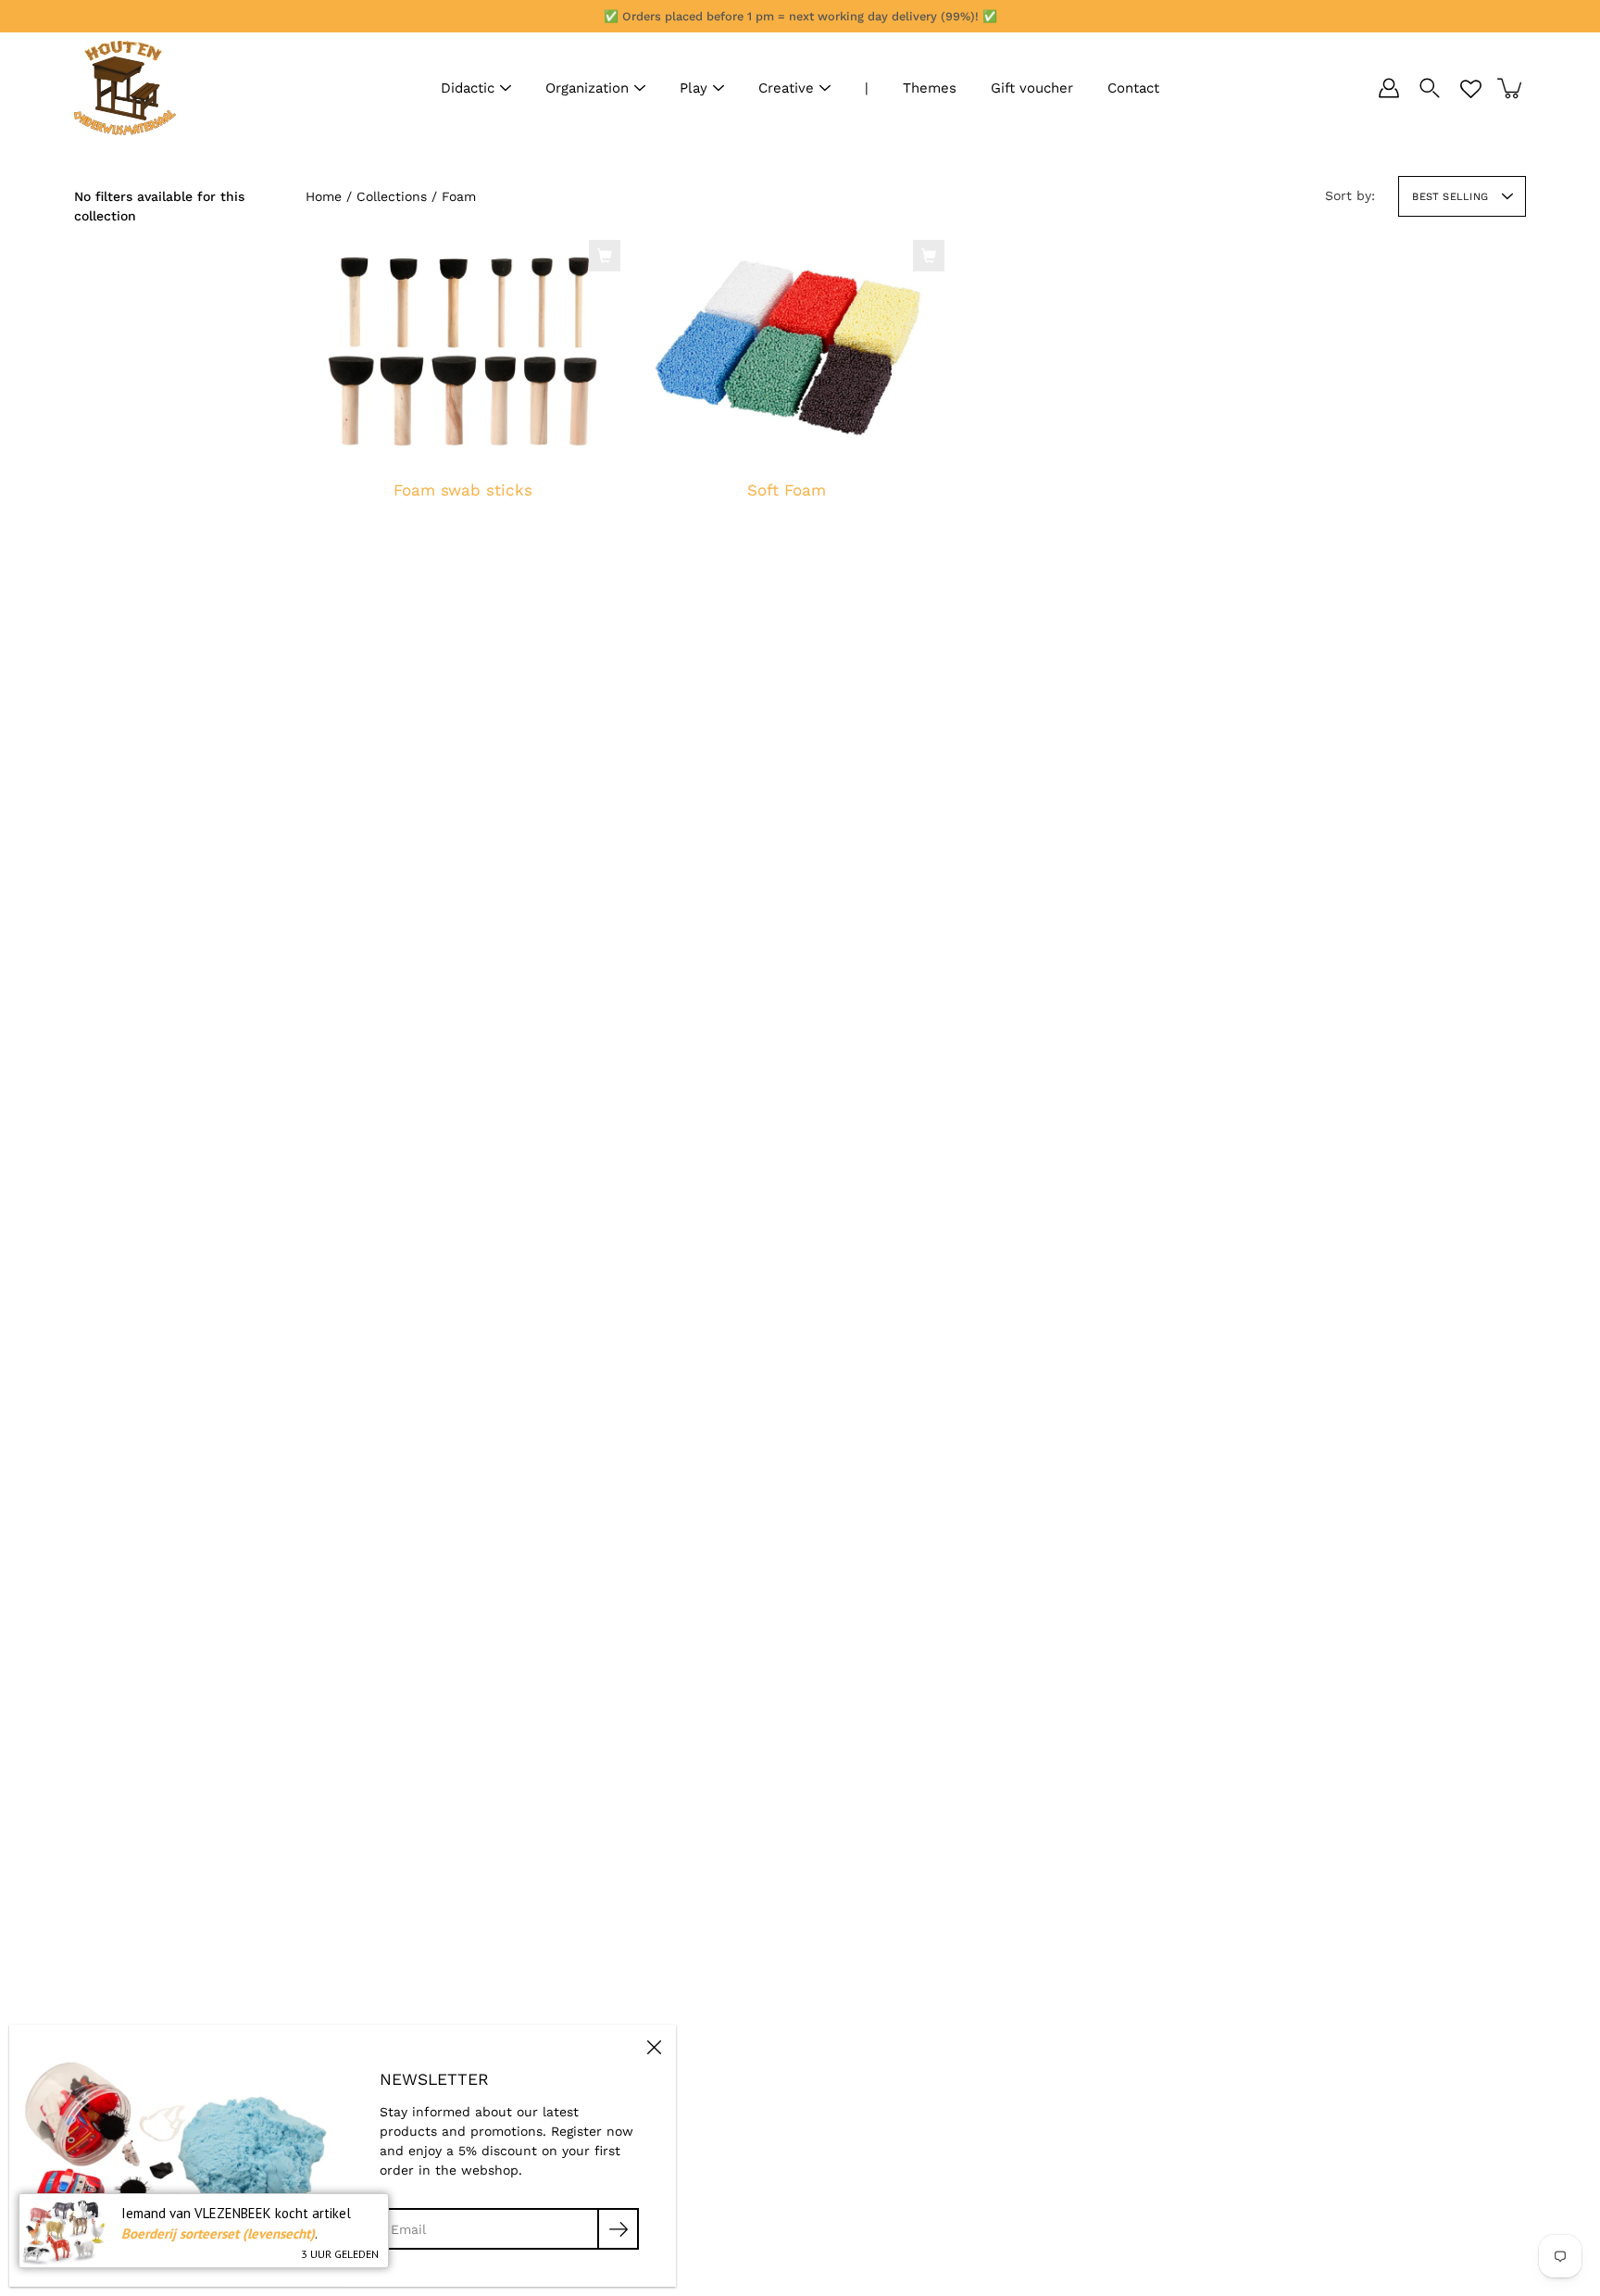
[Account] (1389, 88)
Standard (777, 544)
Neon (795, 544)
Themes (930, 88)
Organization (587, 88)
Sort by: (1350, 195)
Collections (392, 196)
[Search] (1430, 88)
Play (694, 88)
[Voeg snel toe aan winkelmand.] (605, 256)
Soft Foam (787, 490)
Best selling (1450, 197)
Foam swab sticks (463, 490)
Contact (1133, 88)
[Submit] (618, 2229)
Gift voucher (1032, 88)
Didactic (468, 88)
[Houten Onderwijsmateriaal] (125, 88)
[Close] (654, 2047)
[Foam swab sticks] (463, 350)
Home (324, 196)
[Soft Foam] (787, 350)
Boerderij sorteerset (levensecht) (218, 2233)
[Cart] (1511, 88)
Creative (786, 88)
